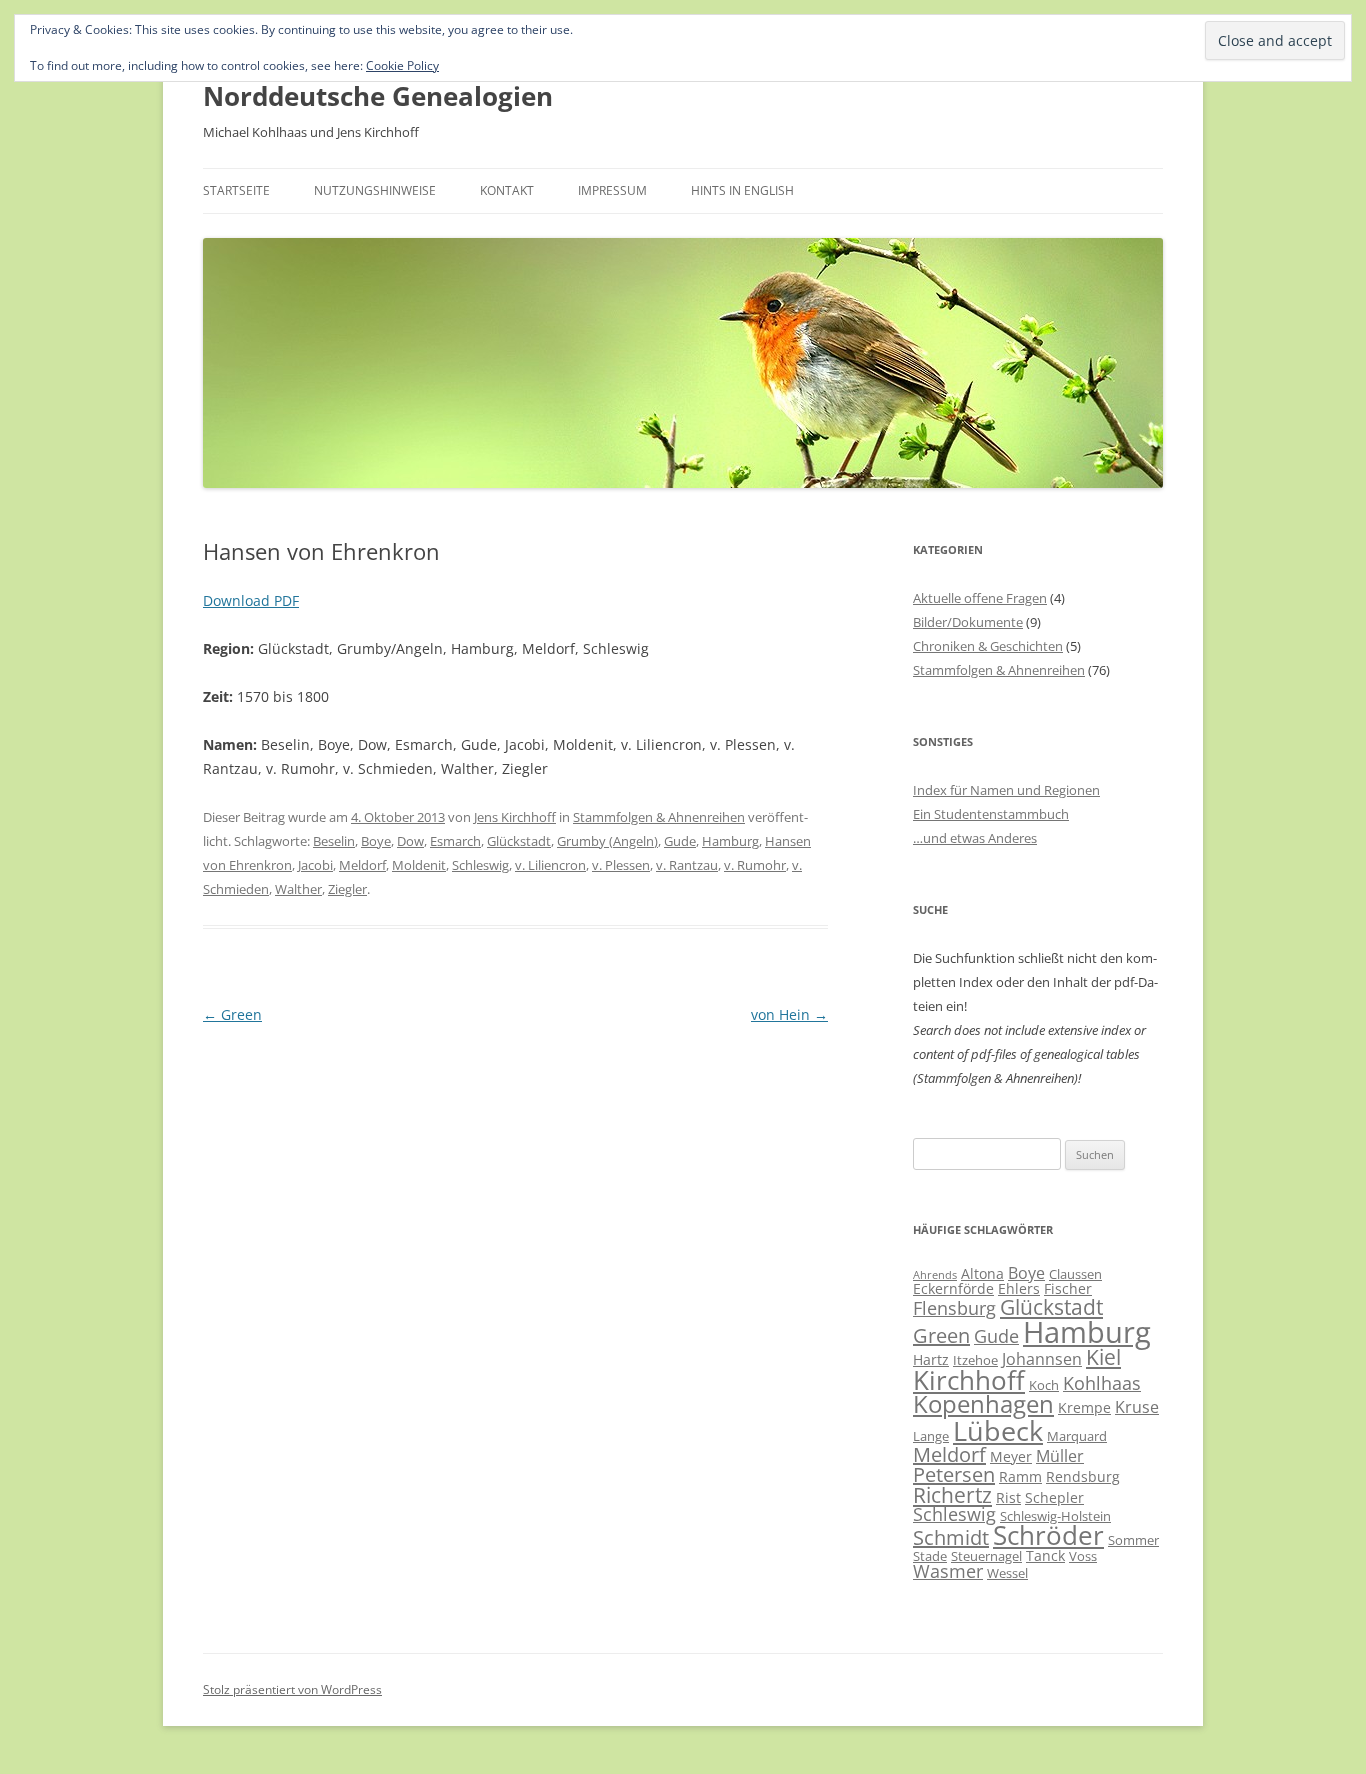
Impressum (612, 190)
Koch (1044, 1385)
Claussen (1075, 1274)
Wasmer (948, 1571)
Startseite (236, 190)
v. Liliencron (550, 865)
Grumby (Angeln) (607, 841)
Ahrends (935, 1275)
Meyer (1011, 1456)
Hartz (931, 1359)
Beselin (334, 841)
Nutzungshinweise (375, 190)
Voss (1083, 1556)
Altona (982, 1273)
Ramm (1020, 1476)
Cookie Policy (402, 65)
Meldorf (362, 865)
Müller (1060, 1456)
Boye (376, 841)
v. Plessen (621, 865)
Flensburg (954, 1308)
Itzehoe (975, 1360)
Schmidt (951, 1537)
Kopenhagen (983, 1404)
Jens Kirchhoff (515, 817)
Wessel (1007, 1573)
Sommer (1133, 1540)
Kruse (1137, 1407)
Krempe (1084, 1407)
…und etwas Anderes (975, 838)
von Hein (789, 1014)
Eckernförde (953, 1288)
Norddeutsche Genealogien (378, 96)
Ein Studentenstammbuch (991, 814)
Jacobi (315, 865)
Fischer (1068, 1288)
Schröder (1048, 1535)
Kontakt (507, 190)
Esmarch (455, 841)
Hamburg (730, 841)
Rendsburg (1083, 1476)
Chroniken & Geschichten (988, 646)
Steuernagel (986, 1556)
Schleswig (480, 865)
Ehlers (1019, 1288)
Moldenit (419, 865)
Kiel (1103, 1357)
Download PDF (251, 600)
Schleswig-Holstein (1055, 1516)
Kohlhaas (1102, 1383)
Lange (931, 1436)
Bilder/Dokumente (968, 622)
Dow (410, 841)
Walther (298, 889)
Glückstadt (519, 841)
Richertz (952, 1495)
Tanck (1045, 1555)
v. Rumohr (755, 865)
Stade (930, 1556)
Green (232, 1014)
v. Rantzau (687, 865)
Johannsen (1042, 1359)
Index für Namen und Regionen (1006, 790)
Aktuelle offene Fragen (980, 598)
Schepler (1054, 1497)
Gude (680, 841)
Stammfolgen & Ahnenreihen (659, 817)
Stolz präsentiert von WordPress (292, 1689)
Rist (1008, 1497)
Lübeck (998, 1430)
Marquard (1077, 1436)
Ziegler (347, 889)
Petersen (954, 1474)
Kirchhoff (969, 1380)
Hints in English (742, 190)
